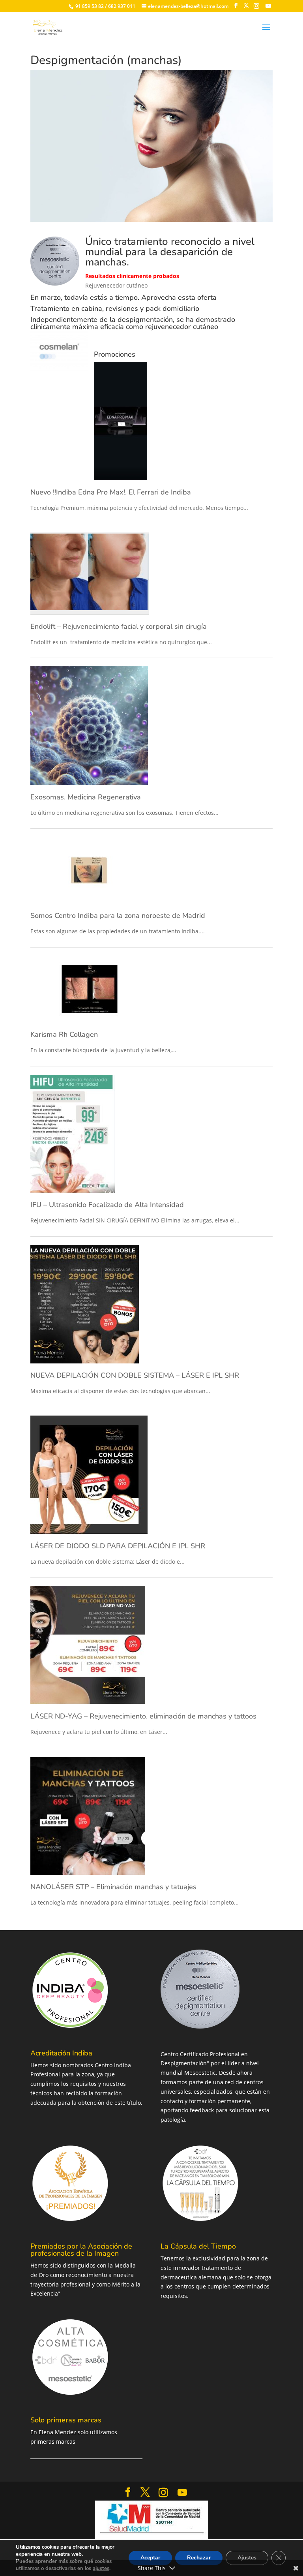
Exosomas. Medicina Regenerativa (86, 797)
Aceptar (150, 2558)
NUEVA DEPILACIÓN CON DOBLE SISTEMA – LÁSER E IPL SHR (135, 1375)
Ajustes (247, 2558)
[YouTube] (268, 6)
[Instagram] (256, 6)
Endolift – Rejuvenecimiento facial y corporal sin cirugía (119, 626)
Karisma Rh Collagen (64, 1034)
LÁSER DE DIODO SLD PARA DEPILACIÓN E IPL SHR (118, 1546)
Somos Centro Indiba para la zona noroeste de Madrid (118, 916)
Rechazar (199, 2558)
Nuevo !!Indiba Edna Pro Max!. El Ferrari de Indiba (111, 492)
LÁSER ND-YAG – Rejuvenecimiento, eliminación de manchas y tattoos (143, 1716)
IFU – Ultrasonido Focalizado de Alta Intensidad (107, 1205)
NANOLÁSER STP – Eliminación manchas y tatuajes (113, 1887)
